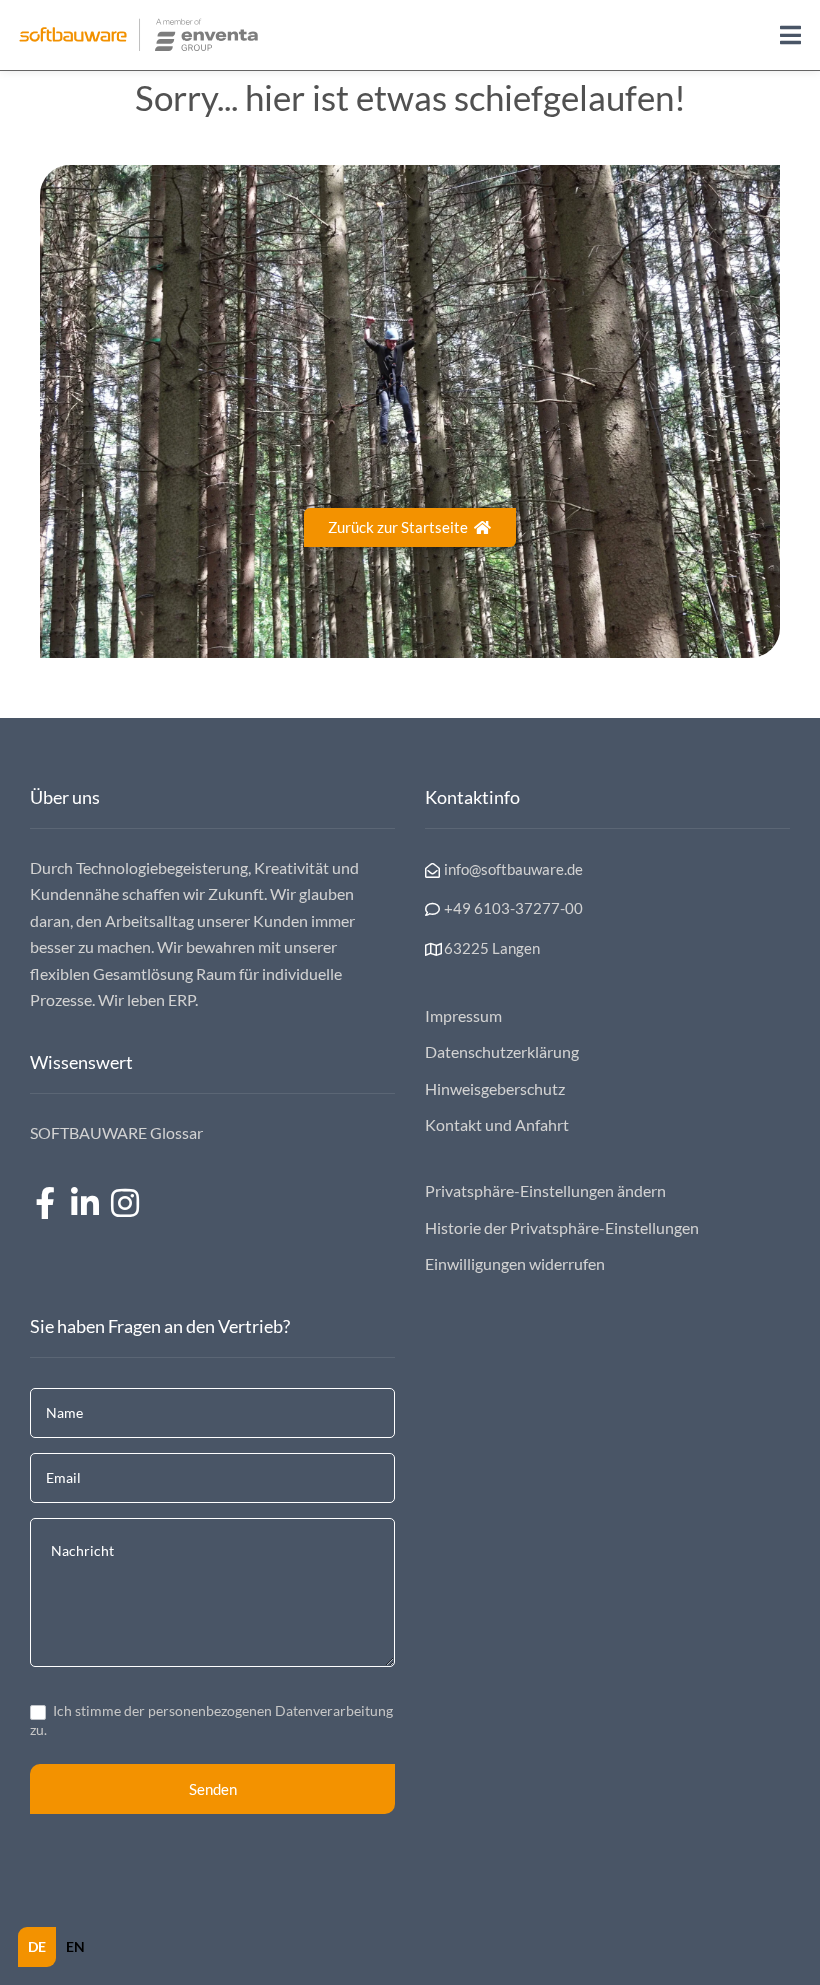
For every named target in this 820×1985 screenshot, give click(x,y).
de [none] (37, 1946)
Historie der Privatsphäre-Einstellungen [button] (562, 1227)
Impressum (463, 1015)
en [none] (75, 1946)
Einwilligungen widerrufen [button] (515, 1263)
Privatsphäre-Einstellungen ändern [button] (545, 1190)
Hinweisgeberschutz (495, 1088)
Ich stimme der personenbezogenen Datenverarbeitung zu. (211, 1719)
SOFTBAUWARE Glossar (116, 1132)
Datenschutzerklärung (502, 1051)
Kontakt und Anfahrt (497, 1124)
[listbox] (56, 1947)
